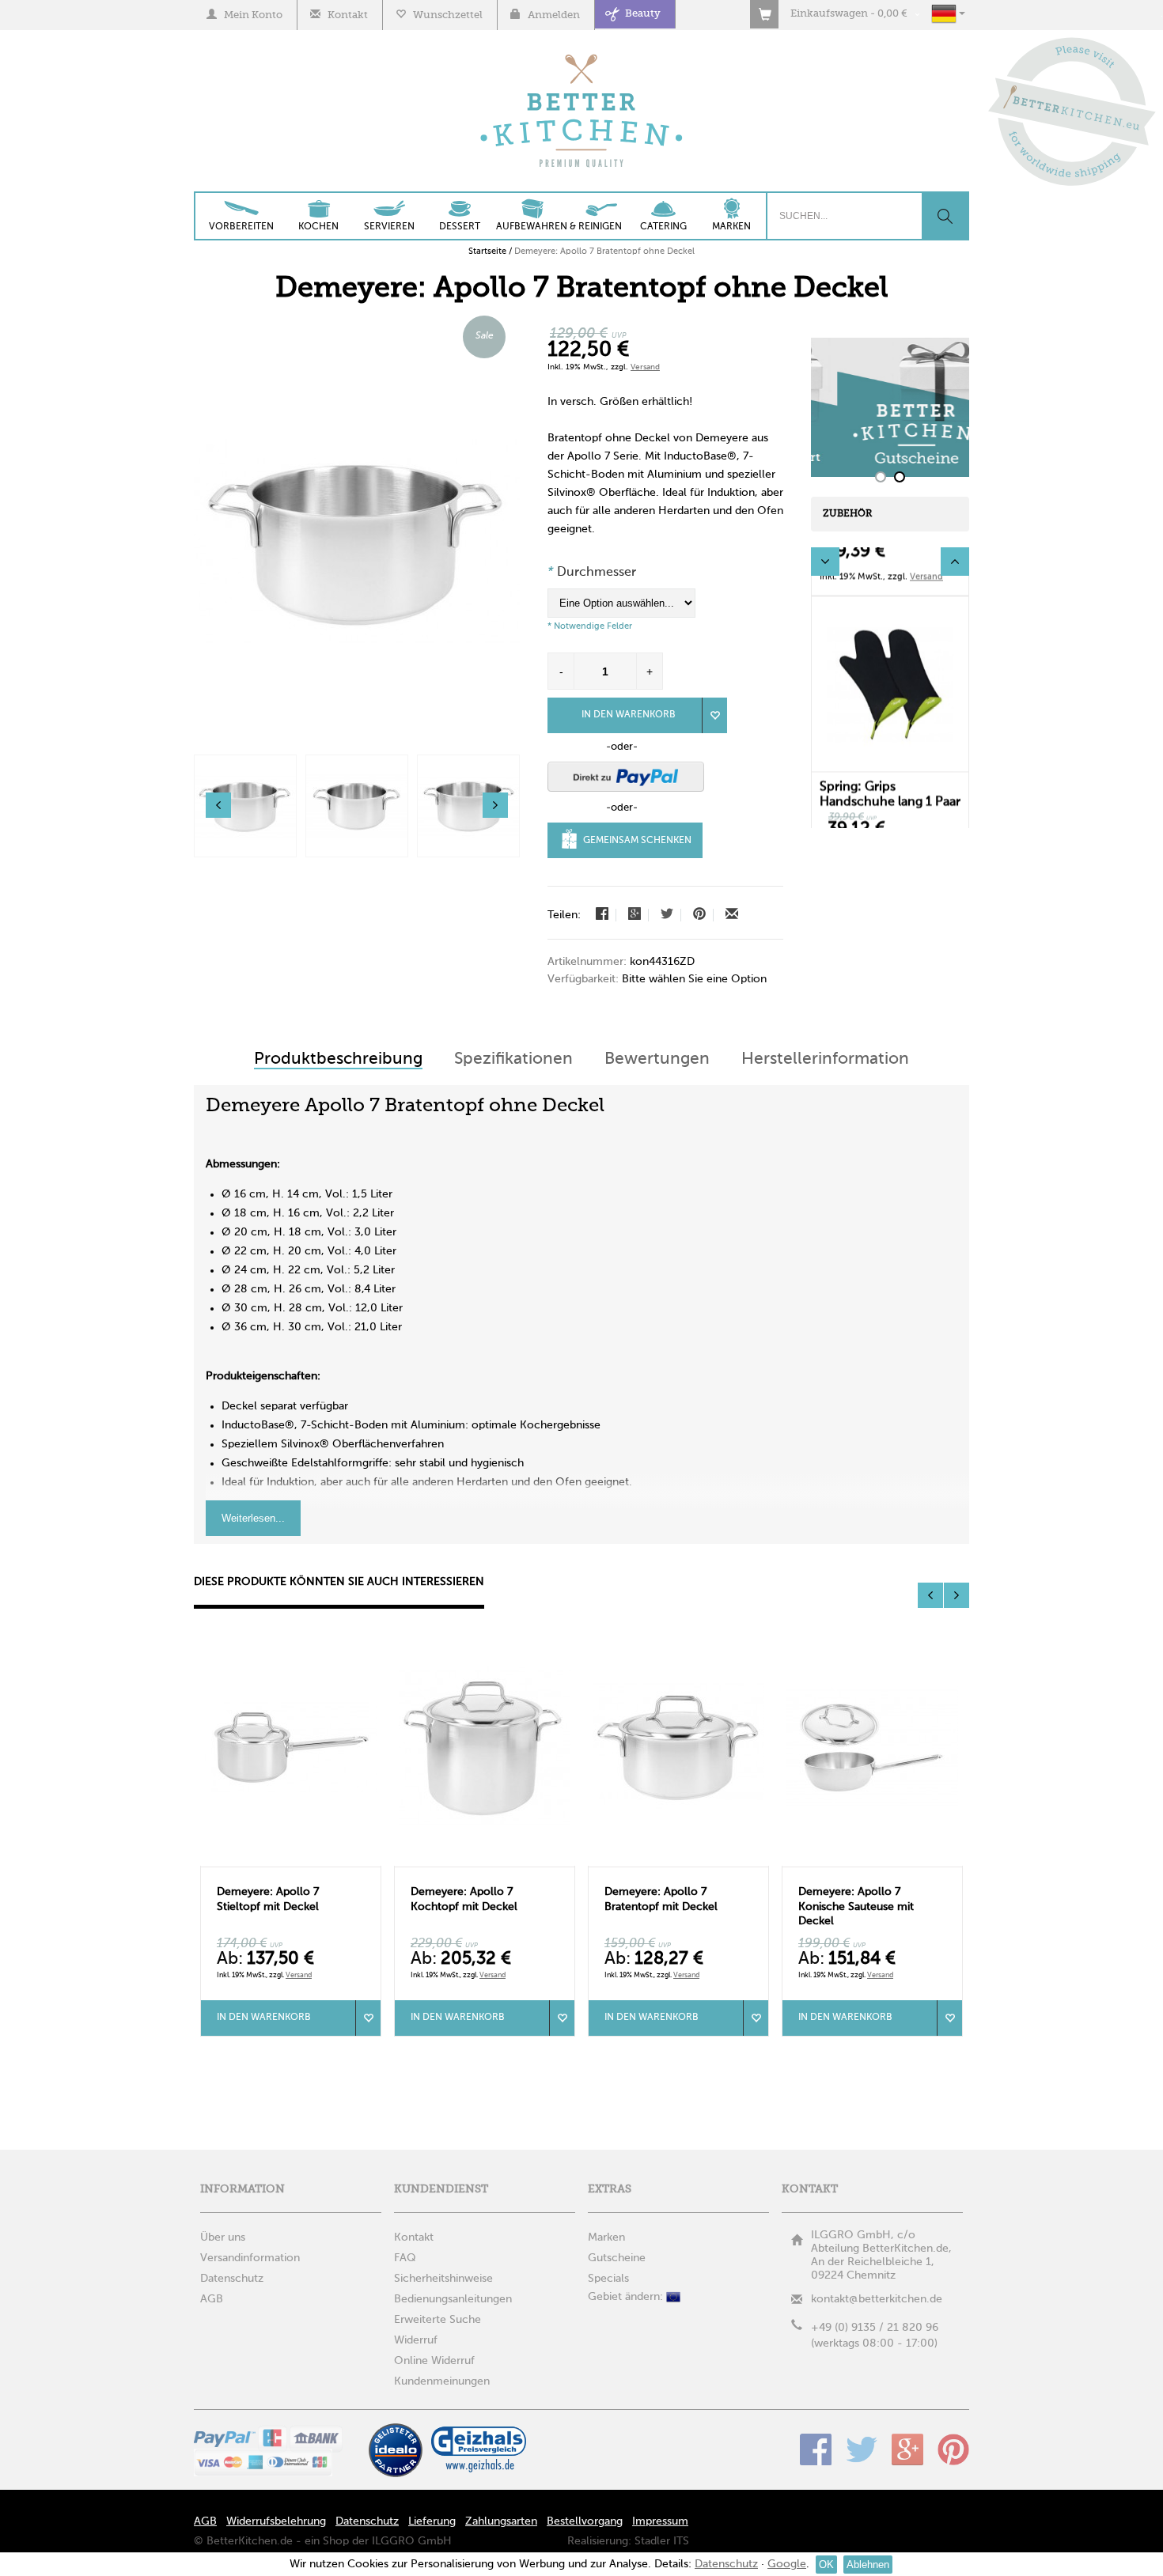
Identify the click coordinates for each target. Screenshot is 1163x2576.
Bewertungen (657, 1059)
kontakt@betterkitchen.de (877, 2299)
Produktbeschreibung (338, 1059)
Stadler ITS (662, 2541)
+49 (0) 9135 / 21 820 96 (875, 2328)
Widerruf (416, 2340)
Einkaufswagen (829, 14)
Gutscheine (617, 2258)
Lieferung (432, 2521)
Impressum (660, 2521)
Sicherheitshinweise (443, 2279)
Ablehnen (868, 2565)
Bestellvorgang (585, 2521)
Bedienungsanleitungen (453, 2299)
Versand (645, 367)
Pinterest (953, 2449)
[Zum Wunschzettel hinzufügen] (368, 2018)
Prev (825, 562)
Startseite (487, 252)
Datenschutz (367, 2521)
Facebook (816, 2449)
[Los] (945, 216)
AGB (205, 2521)
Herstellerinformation (825, 1059)
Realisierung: (599, 2541)
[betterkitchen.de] (582, 56)
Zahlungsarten (501, 2521)
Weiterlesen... (253, 1518)
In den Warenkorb (629, 715)
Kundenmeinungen (442, 2381)
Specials (608, 2279)
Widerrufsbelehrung (276, 2521)
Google (907, 2449)
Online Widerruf (434, 2361)
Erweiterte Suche (438, 2320)
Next (955, 562)
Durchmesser (592, 573)
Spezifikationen (513, 1059)
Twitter (862, 2449)
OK (826, 2565)
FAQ (405, 2258)
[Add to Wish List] (714, 715)
